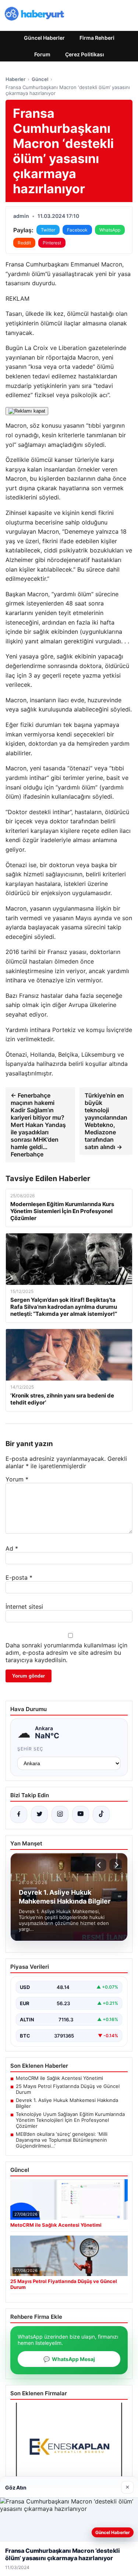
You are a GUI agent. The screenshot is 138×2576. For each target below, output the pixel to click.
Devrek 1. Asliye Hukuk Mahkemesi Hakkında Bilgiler (67, 2103)
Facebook (77, 230)
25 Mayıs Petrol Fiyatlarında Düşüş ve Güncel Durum (68, 2089)
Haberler (15, 79)
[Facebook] (19, 1814)
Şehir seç (30, 1749)
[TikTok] (101, 1814)
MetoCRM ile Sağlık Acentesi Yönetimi (59, 2078)
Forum (42, 54)
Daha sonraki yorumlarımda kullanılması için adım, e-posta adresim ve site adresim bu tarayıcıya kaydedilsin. (66, 1653)
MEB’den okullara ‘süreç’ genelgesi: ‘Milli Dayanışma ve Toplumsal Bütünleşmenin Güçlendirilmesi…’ (62, 2140)
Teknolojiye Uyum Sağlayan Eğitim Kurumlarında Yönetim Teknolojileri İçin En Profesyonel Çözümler (70, 2120)
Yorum (17, 1479)
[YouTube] (81, 1814)
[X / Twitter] (39, 1814)
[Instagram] (60, 1814)
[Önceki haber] (100, 1865)
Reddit (24, 243)
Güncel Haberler (44, 38)
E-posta (19, 1577)
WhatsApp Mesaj (69, 2359)
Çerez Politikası (85, 54)
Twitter (48, 230)
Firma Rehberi (97, 38)
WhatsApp (110, 230)
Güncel (40, 79)
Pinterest (52, 243)
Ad (12, 1548)
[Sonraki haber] (116, 1865)
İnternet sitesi (24, 1607)
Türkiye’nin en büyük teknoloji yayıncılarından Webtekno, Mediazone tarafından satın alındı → (106, 1121)
